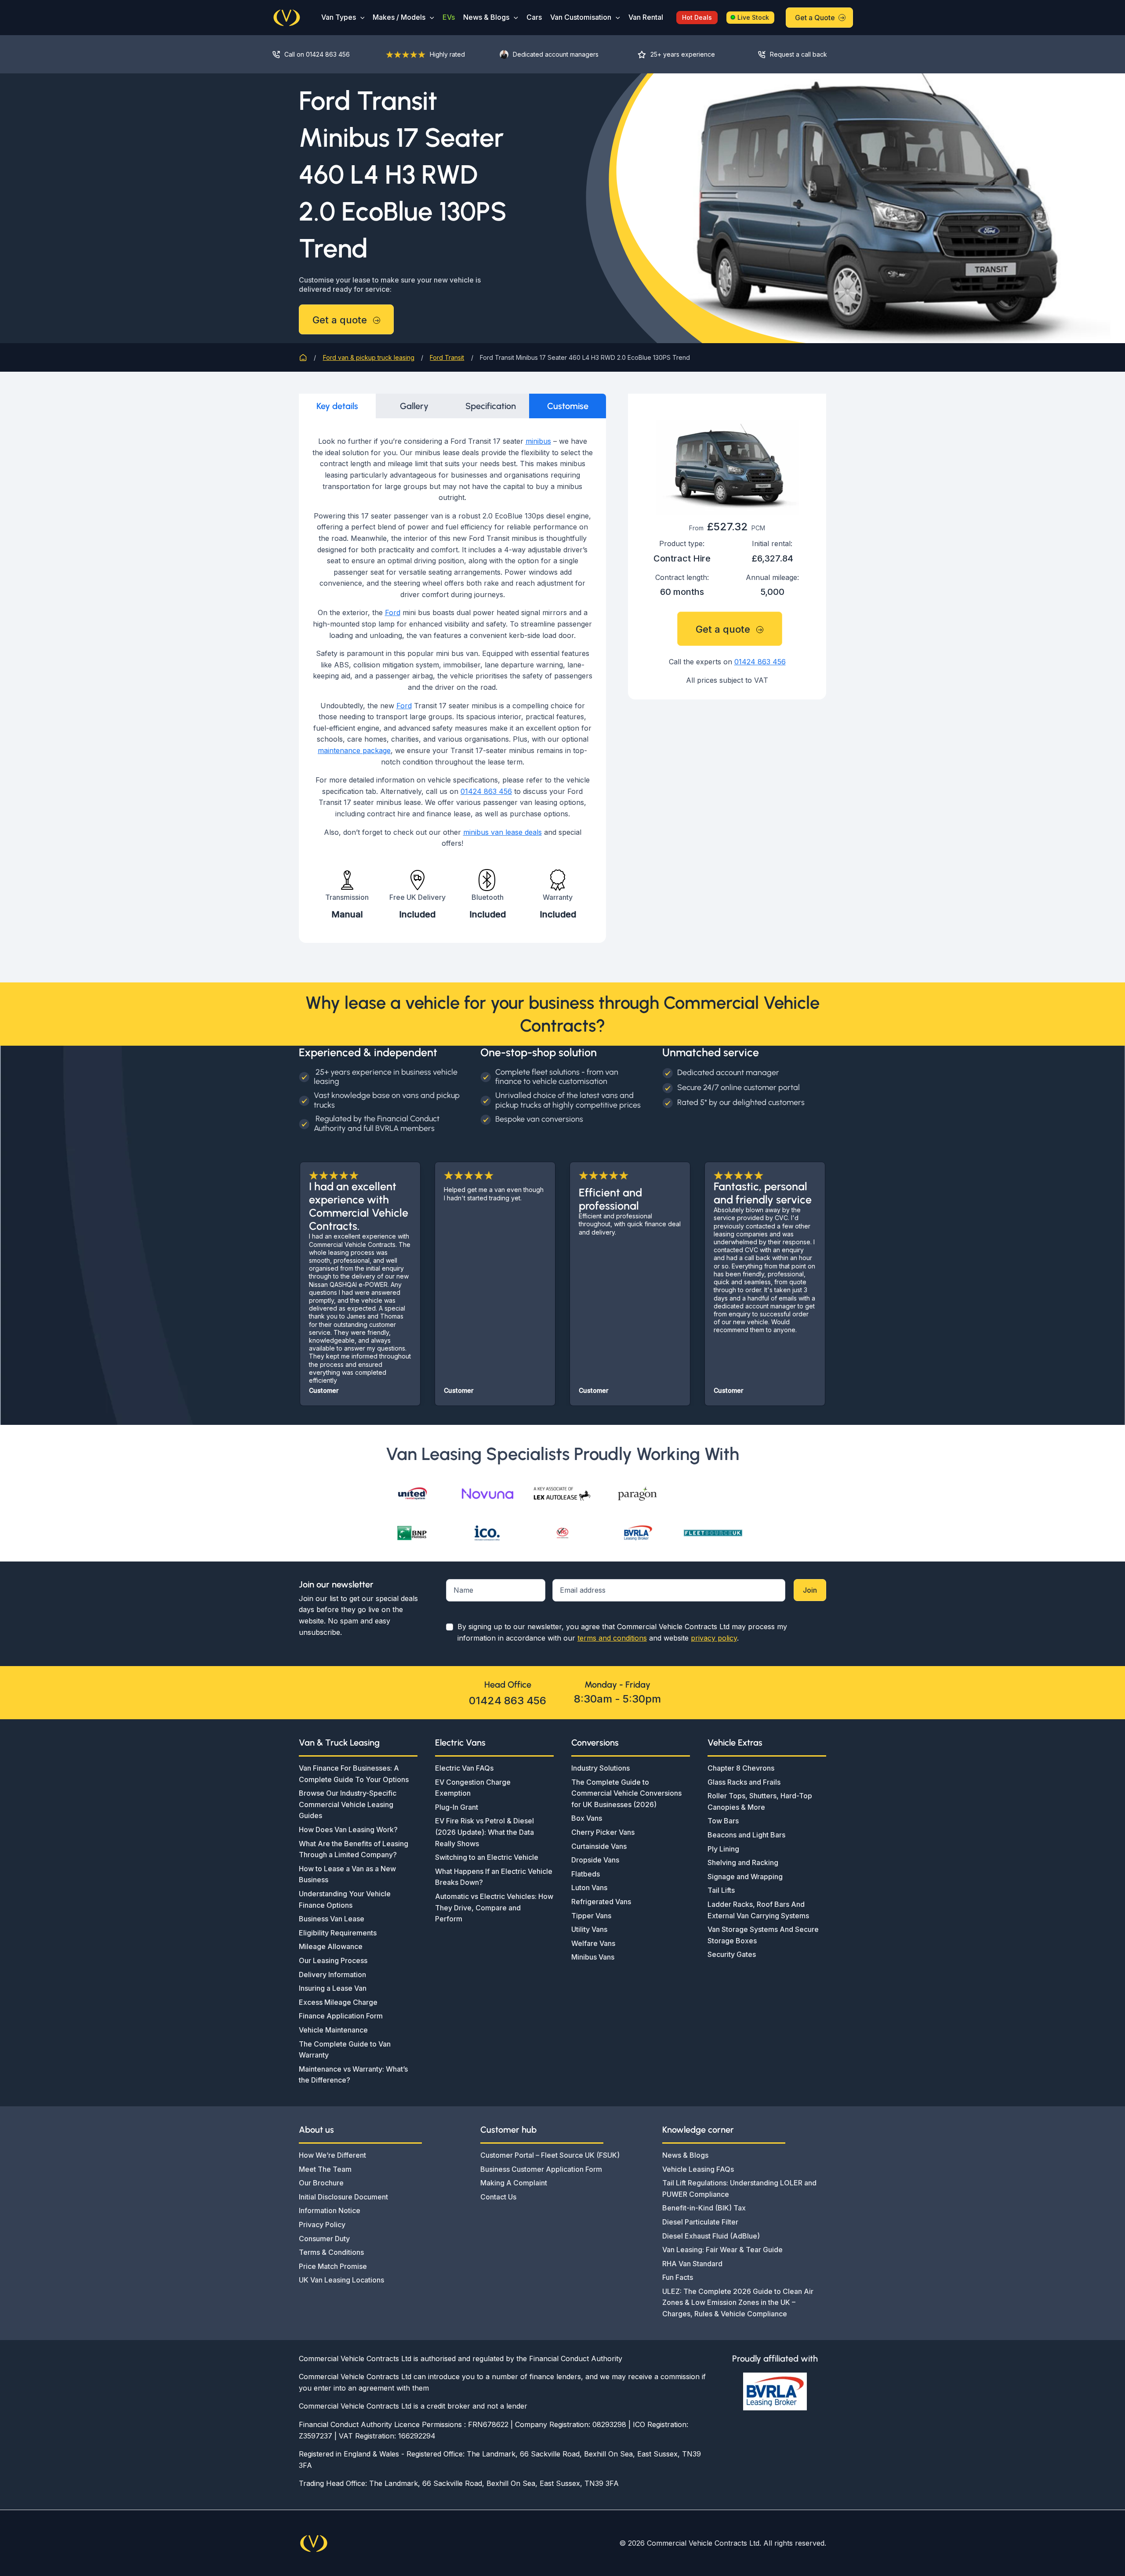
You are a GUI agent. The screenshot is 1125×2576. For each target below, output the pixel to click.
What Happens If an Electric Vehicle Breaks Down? (494, 1877)
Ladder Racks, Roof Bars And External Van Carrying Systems (758, 1910)
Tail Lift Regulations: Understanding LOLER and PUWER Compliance (739, 2188)
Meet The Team (325, 2169)
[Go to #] (799, 54)
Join (810, 1590)
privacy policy (714, 1638)
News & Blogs (486, 17)
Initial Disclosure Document (343, 2197)
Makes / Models (399, 17)
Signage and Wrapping (745, 1877)
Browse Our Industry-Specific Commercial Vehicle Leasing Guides (348, 1804)
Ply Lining (723, 1849)
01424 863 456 (486, 791)
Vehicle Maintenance (333, 2030)
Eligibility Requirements (338, 1933)
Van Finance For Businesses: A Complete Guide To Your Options (354, 1774)
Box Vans (587, 1818)
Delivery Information (332, 1975)
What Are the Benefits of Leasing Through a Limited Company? (354, 1849)
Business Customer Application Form (541, 2169)
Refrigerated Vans (601, 1902)
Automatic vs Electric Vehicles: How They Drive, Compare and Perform (494, 1908)
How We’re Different (332, 2155)
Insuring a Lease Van (333, 1988)
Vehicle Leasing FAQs (698, 2169)
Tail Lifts (721, 1890)
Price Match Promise (333, 2266)
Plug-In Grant (457, 1807)
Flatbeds (586, 1874)
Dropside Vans (595, 1860)
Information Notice (330, 2210)
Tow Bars (723, 1821)
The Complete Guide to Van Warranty (345, 2050)
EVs (449, 17)
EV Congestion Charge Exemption (473, 1788)
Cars (534, 17)
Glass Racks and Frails (744, 1782)
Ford (393, 612)
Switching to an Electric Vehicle (487, 1857)
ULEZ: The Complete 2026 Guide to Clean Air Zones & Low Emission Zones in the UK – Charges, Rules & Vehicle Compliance (738, 2302)
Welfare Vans (593, 1943)
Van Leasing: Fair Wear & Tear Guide (722, 2250)
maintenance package (354, 750)
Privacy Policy (322, 2225)
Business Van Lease (332, 1919)
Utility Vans (589, 1929)
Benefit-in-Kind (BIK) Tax (704, 2208)
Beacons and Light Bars (746, 1835)
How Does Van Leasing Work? (348, 1830)
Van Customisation (581, 17)
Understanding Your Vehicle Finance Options (345, 1899)
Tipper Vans (591, 1916)
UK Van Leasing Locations (341, 2280)
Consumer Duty (324, 2239)
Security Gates (732, 1954)
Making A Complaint (514, 2183)
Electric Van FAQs (464, 1768)
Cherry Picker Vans (603, 1832)
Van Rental (646, 17)
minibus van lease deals (503, 832)
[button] (360, 17)
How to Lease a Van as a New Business (347, 1874)
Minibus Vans (593, 1957)
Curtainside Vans (599, 1846)
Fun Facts (678, 2277)
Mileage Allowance (331, 1946)
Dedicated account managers (556, 54)
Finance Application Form (341, 2016)
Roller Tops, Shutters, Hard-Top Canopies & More (760, 1801)
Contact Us (498, 2197)
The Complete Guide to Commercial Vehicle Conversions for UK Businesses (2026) (626, 1793)
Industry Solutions (601, 1768)
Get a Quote (815, 18)
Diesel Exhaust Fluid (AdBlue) (711, 2236)
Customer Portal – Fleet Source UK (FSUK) (550, 2155)
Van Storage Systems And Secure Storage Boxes (763, 1935)
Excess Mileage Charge (338, 2002)
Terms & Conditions (331, 2252)
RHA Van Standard (692, 2264)
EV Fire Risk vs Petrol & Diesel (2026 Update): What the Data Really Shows (484, 1832)
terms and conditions (612, 1638)
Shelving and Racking (743, 1862)
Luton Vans (589, 1888)
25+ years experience (683, 54)
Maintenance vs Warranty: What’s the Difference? (353, 2075)
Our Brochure (321, 2183)
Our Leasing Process (333, 1960)
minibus (538, 441)
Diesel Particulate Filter (700, 2222)
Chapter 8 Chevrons (741, 1768)
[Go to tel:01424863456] (320, 54)
